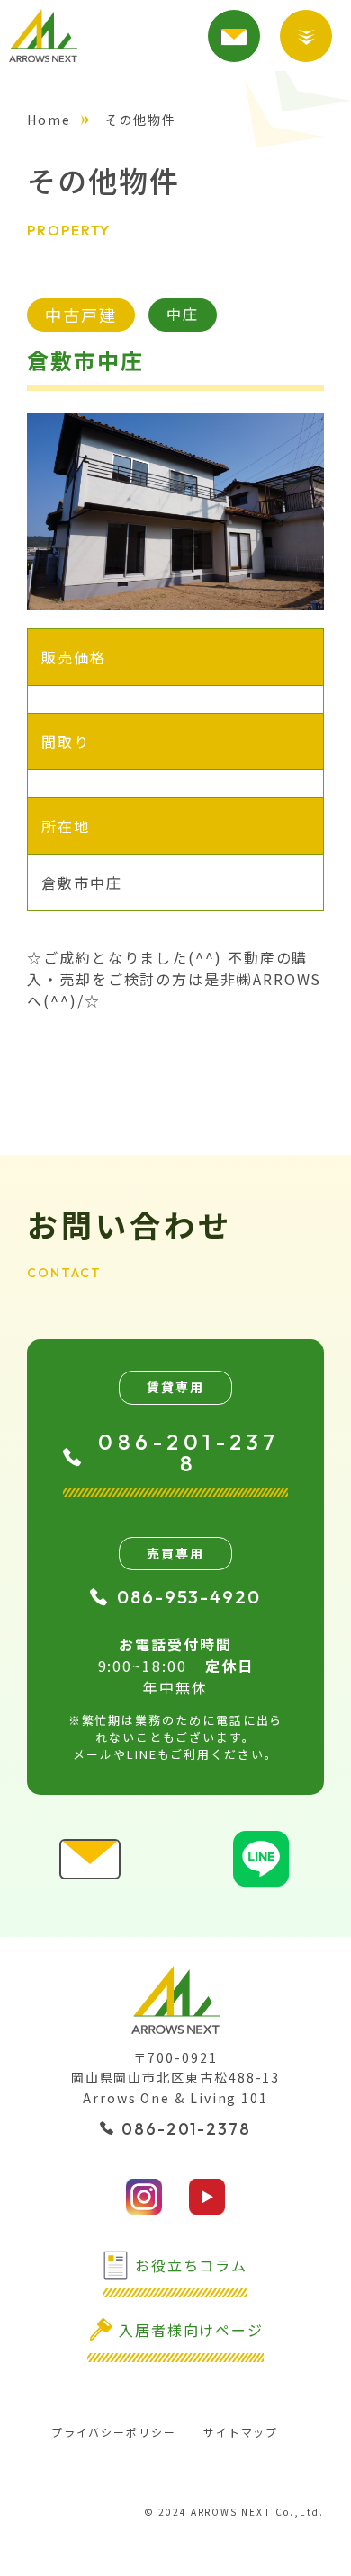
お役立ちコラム (191, 2265)
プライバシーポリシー (114, 2432)
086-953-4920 (189, 1597)
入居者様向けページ (191, 2330)
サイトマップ (241, 2432)
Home (49, 120)
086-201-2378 (189, 1452)
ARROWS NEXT (43, 36)
